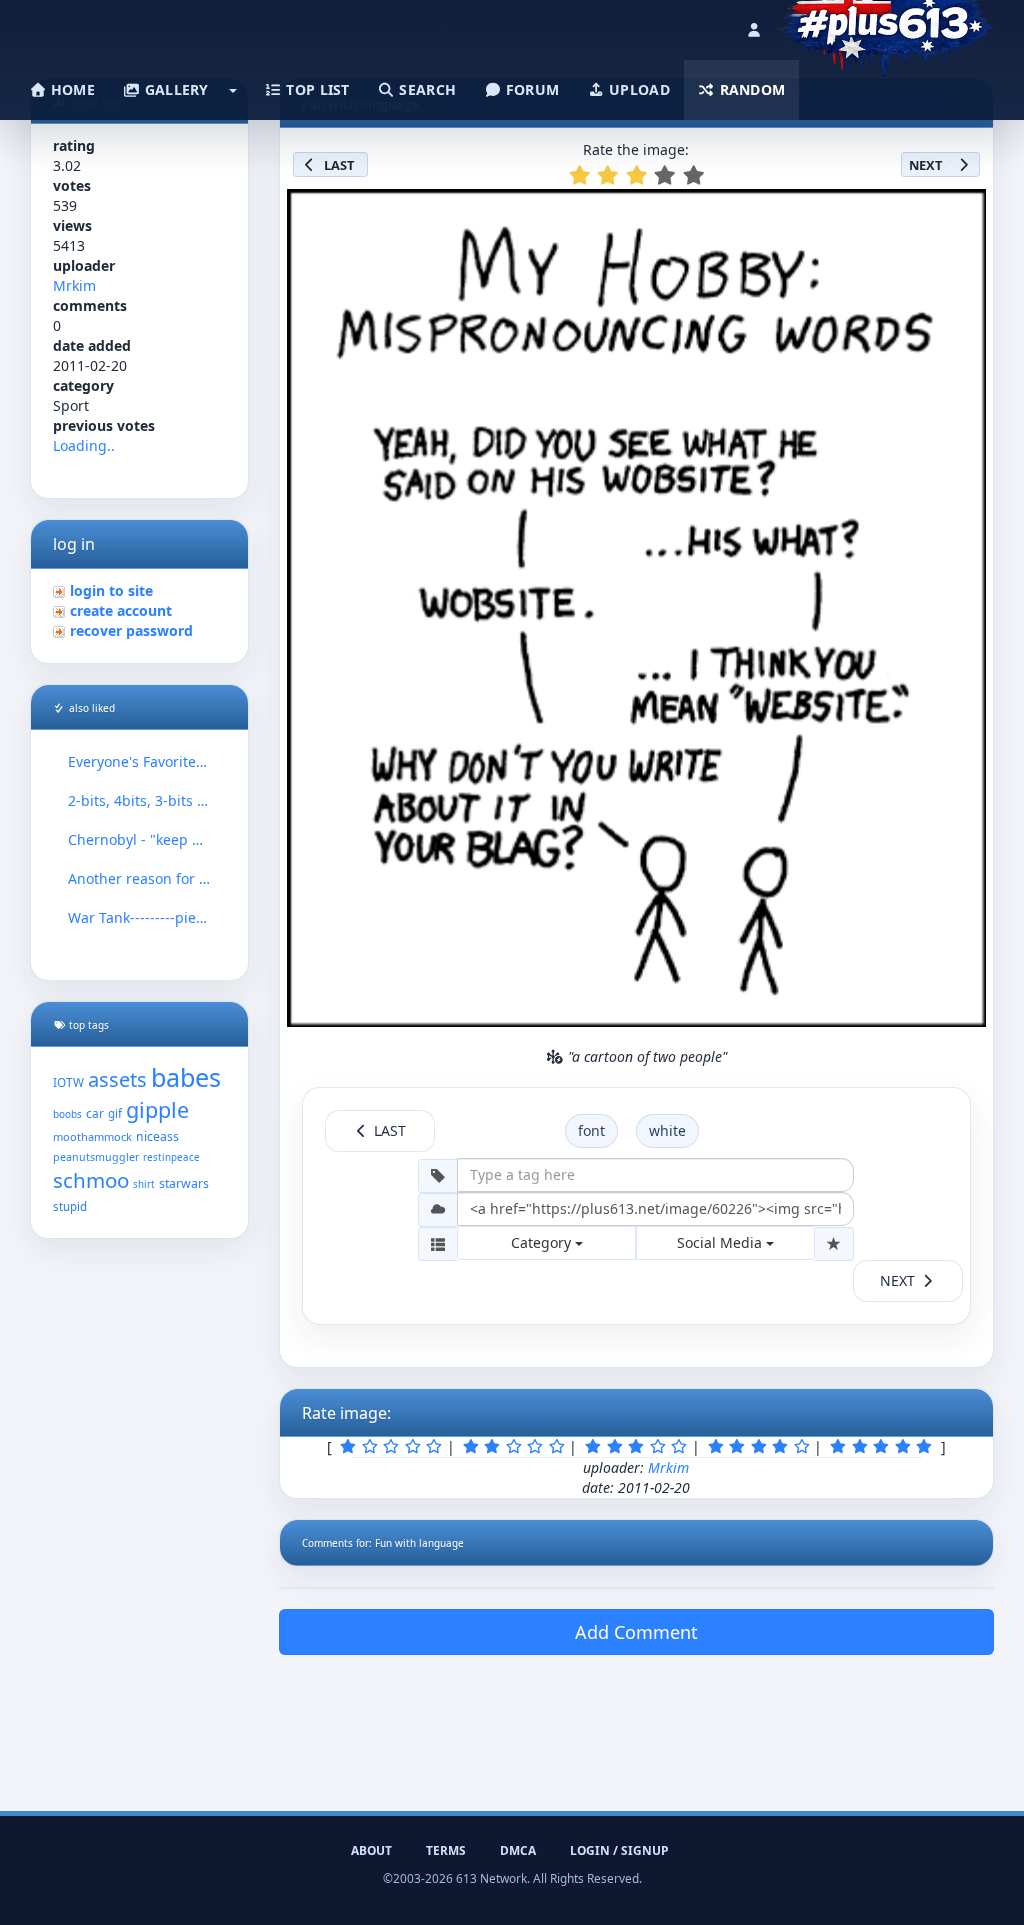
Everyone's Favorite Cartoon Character (139, 761)
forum (531, 89)
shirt (144, 1184)
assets (117, 1079)
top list (316, 89)
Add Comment (636, 1632)
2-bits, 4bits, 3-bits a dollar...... (139, 800)
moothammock (92, 1136)
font (591, 1130)
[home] (885, 25)
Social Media (721, 1242)
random (750, 89)
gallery (174, 89)
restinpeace (171, 1157)
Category (543, 1242)
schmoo (91, 1180)
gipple (157, 1109)
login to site (111, 590)
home (71, 89)
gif (115, 1113)
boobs (67, 1114)
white (667, 1130)
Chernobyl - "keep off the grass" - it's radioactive (139, 839)
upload (637, 89)
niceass (157, 1136)
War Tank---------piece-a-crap (139, 917)
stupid (70, 1206)
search (425, 89)
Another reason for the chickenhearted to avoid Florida (139, 878)
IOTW (68, 1082)
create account (121, 610)
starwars (184, 1183)
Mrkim (74, 285)
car (95, 1113)
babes (186, 1077)
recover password (131, 630)
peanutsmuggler (96, 1157)
